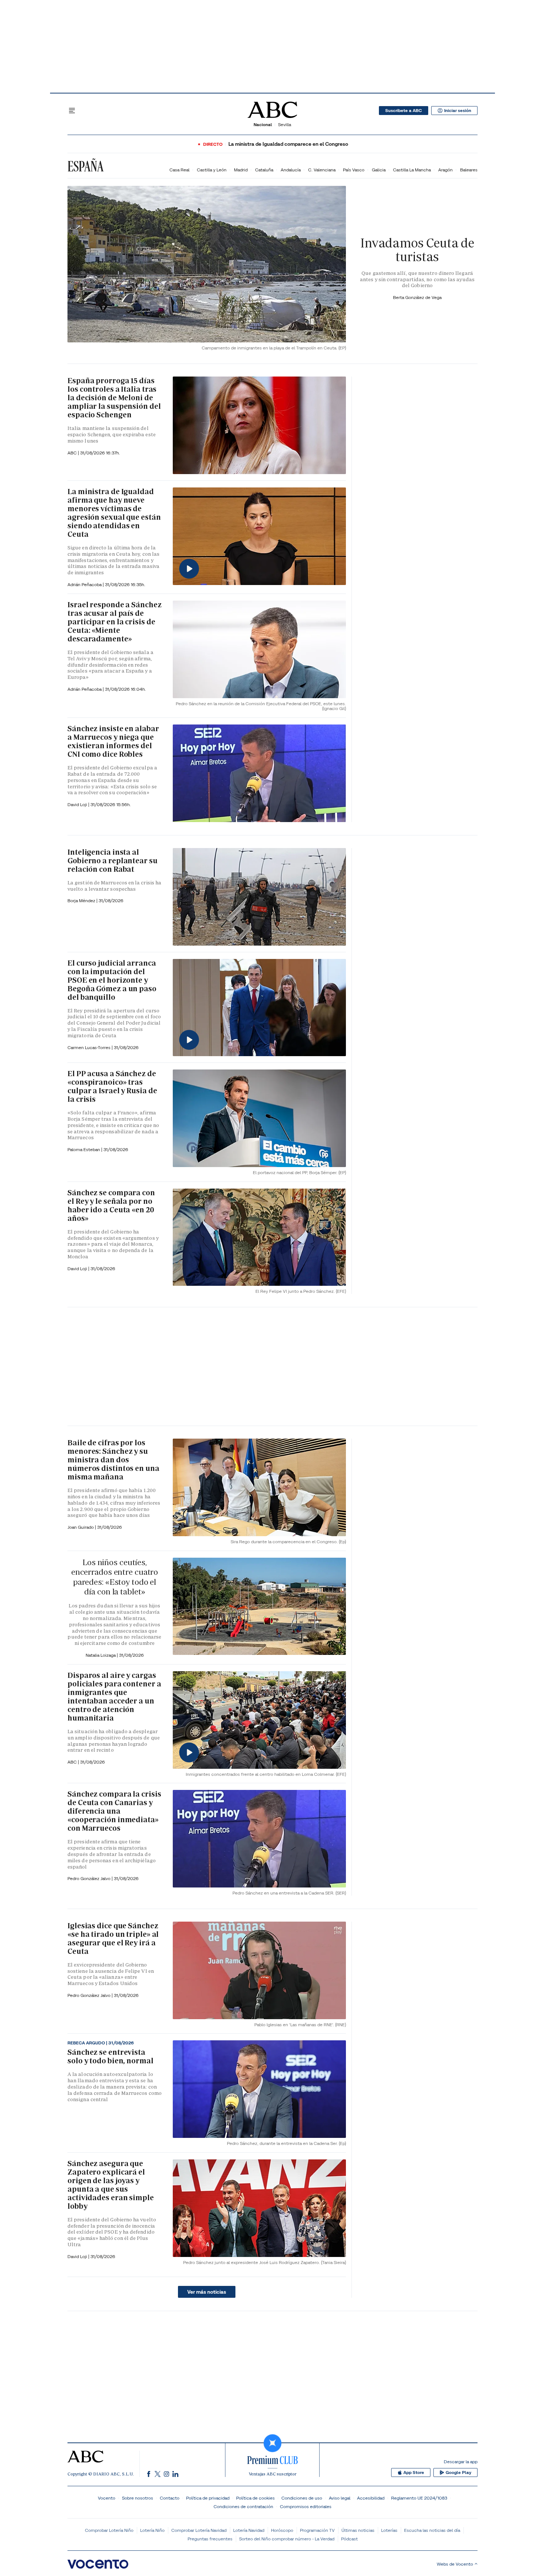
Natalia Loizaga (101, 1655)
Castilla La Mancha (412, 170)
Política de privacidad (208, 2498)
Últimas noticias (358, 2530)
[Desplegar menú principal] (72, 111)
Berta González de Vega (417, 297)
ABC (73, 453)
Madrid (241, 170)
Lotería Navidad (249, 2530)
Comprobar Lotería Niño (109, 2530)
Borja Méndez (82, 901)
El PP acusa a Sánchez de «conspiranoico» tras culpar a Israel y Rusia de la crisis (112, 1086)
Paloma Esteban (84, 1149)
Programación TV (317, 2530)
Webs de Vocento (455, 2564)
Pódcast (349, 2539)
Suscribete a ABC (404, 111)
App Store (414, 2472)
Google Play (458, 2472)
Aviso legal (340, 2498)
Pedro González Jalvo (90, 1878)
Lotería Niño (152, 2530)
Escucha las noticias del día (432, 2530)
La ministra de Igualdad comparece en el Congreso (288, 144)
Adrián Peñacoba (85, 584)
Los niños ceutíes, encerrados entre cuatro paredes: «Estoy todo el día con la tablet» (115, 1577)
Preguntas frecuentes (210, 2539)
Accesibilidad (371, 2498)
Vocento (107, 2498)
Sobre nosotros (138, 2498)
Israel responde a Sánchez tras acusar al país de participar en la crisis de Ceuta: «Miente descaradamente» (115, 622)
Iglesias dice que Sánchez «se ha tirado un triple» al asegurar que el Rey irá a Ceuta (113, 1938)
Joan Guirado (81, 1527)
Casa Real (179, 170)
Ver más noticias (207, 2292)
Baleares (469, 170)
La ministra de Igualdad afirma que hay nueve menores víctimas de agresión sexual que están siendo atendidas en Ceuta (114, 513)
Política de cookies (255, 2498)
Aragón (445, 170)
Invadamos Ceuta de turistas (417, 250)
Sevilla (285, 124)
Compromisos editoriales (306, 2506)
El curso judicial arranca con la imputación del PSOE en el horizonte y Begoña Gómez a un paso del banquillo (112, 980)
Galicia (379, 170)
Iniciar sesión (458, 111)
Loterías (389, 2530)
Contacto (170, 2498)
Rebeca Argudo (87, 2043)
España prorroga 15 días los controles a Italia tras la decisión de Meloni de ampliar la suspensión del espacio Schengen (114, 398)
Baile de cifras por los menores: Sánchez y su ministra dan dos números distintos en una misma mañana (113, 1460)
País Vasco (354, 170)
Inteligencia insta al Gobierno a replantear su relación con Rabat (113, 861)
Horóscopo (282, 2530)
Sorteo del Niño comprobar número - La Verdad (287, 2539)
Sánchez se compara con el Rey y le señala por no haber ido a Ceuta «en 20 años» (111, 1205)
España (85, 166)
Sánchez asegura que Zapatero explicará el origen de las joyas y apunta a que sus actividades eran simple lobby (111, 2185)
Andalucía (291, 170)
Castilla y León (212, 170)
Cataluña (264, 170)
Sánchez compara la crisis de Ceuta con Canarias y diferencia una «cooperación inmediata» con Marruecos (114, 1811)
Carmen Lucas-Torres (90, 1047)
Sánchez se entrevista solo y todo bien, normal (110, 2056)
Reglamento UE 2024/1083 (419, 2498)
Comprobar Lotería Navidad (199, 2530)
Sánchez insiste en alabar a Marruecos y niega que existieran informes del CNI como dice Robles (113, 741)
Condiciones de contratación (243, 2506)
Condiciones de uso (302, 2498)
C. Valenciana (322, 170)
